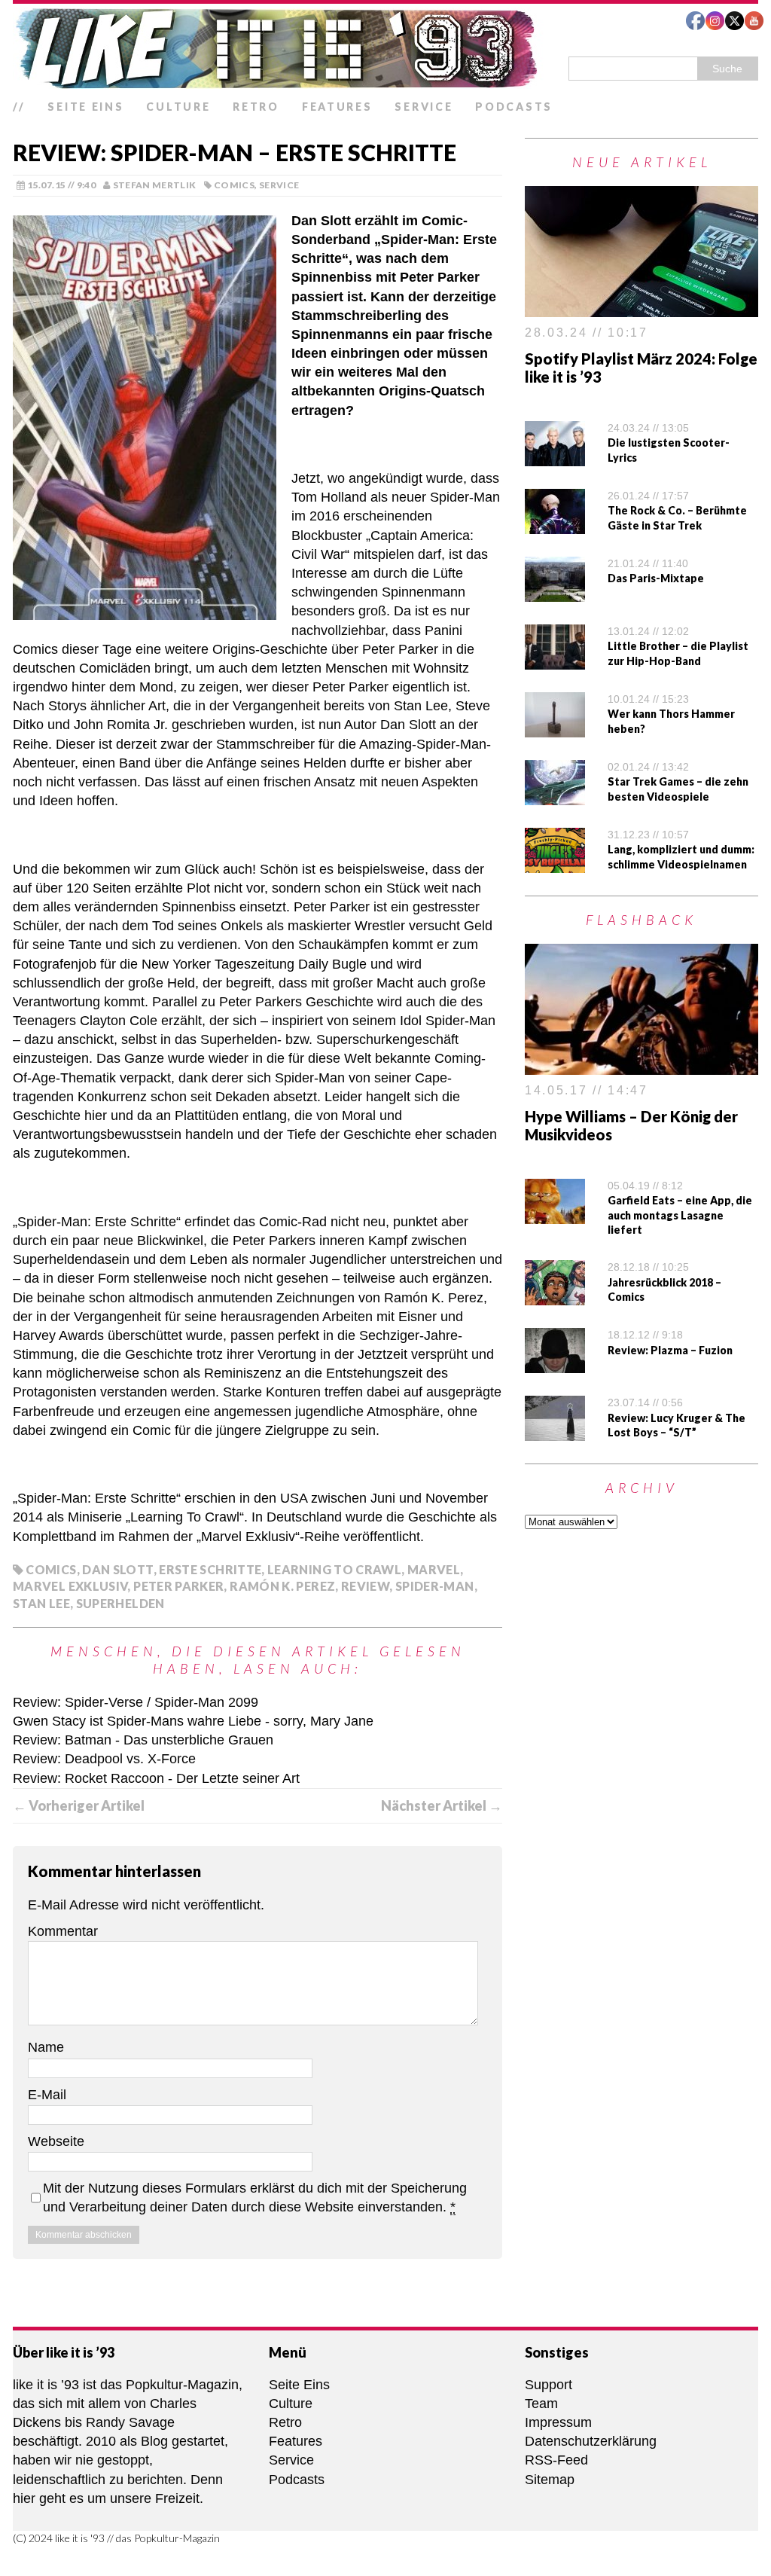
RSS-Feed (556, 2460)
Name (46, 2047)
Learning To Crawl (334, 1569)
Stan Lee (41, 1603)
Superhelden (120, 1603)
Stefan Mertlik (155, 185)
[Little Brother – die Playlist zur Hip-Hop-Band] (555, 660)
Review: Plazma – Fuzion (670, 1350)
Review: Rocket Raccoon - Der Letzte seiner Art (156, 1778)
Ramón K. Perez (282, 1586)
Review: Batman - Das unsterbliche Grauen (143, 1740)
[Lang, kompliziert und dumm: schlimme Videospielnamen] (555, 863)
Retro (256, 107)
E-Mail (47, 2095)
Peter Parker (178, 1586)
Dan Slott (117, 1569)
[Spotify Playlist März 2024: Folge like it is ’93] (641, 307)
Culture (178, 107)
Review (365, 1586)
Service (424, 107)
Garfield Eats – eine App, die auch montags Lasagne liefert (680, 1215)
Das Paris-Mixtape (656, 578)
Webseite (56, 2141)
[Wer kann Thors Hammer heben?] (555, 728)
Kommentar (63, 1931)
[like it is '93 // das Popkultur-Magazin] (385, 48)
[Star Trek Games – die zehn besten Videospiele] (555, 795)
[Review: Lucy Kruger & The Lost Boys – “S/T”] (555, 1431)
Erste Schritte (210, 1569)
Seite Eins (85, 107)
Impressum (558, 2422)
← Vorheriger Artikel (79, 1805)
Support (549, 2385)
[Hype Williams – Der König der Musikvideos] (641, 1065)
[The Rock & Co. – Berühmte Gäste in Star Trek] (555, 524)
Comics (234, 185)
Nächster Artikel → (442, 1805)
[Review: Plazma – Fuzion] (555, 1363)
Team (541, 2404)
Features (337, 107)
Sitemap (550, 2480)
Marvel (434, 1569)
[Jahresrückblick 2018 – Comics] (555, 1296)
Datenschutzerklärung (591, 2441)
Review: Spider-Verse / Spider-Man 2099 (136, 1702)
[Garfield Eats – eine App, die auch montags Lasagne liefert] (555, 1213)
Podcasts (514, 107)
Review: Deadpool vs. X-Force (104, 1759)
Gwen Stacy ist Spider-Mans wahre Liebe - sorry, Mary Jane (193, 1721)
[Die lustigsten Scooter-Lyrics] (555, 456)
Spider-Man (435, 1586)
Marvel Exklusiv (70, 1586)
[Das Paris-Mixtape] (555, 592)
